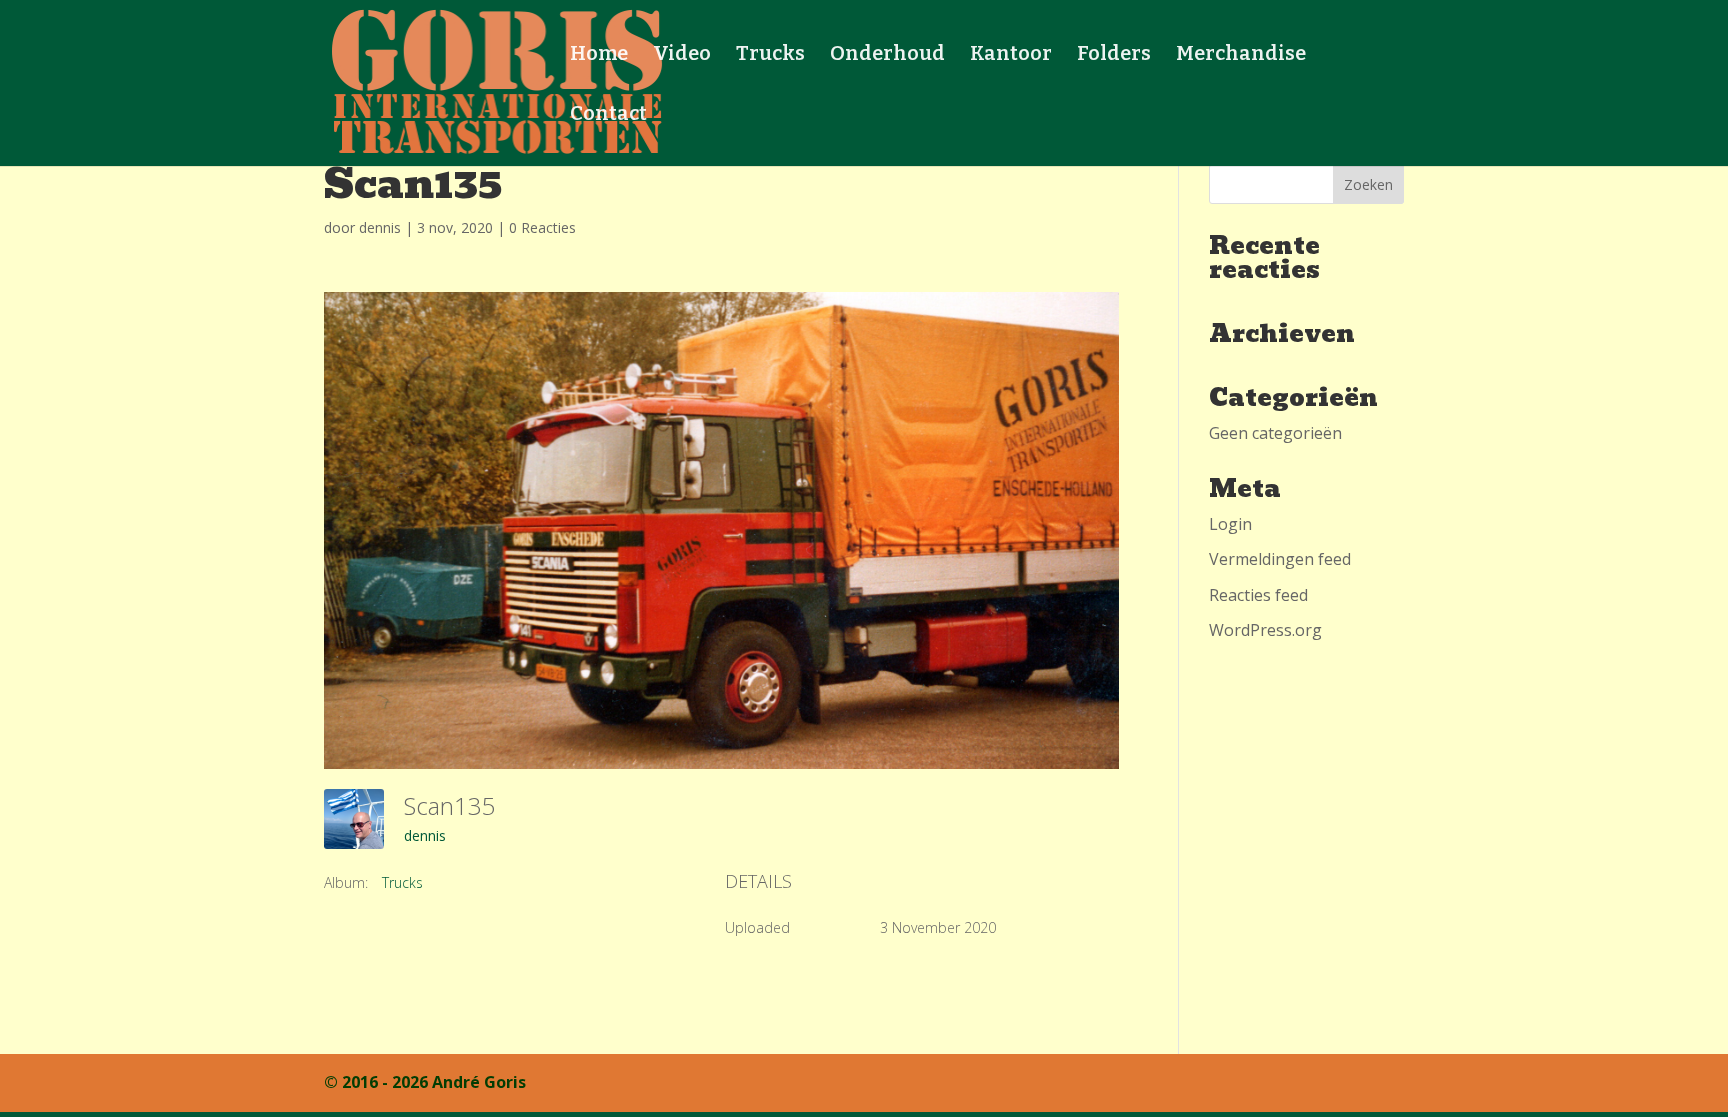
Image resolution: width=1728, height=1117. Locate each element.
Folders (1114, 55)
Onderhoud (887, 55)
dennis (380, 227)
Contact (608, 115)
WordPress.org (1265, 630)
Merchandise (1241, 55)
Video (682, 55)
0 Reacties (542, 227)
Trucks (770, 55)
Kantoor (1011, 55)
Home (599, 55)
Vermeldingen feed (1280, 559)
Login (1230, 524)
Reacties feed (1258, 595)
